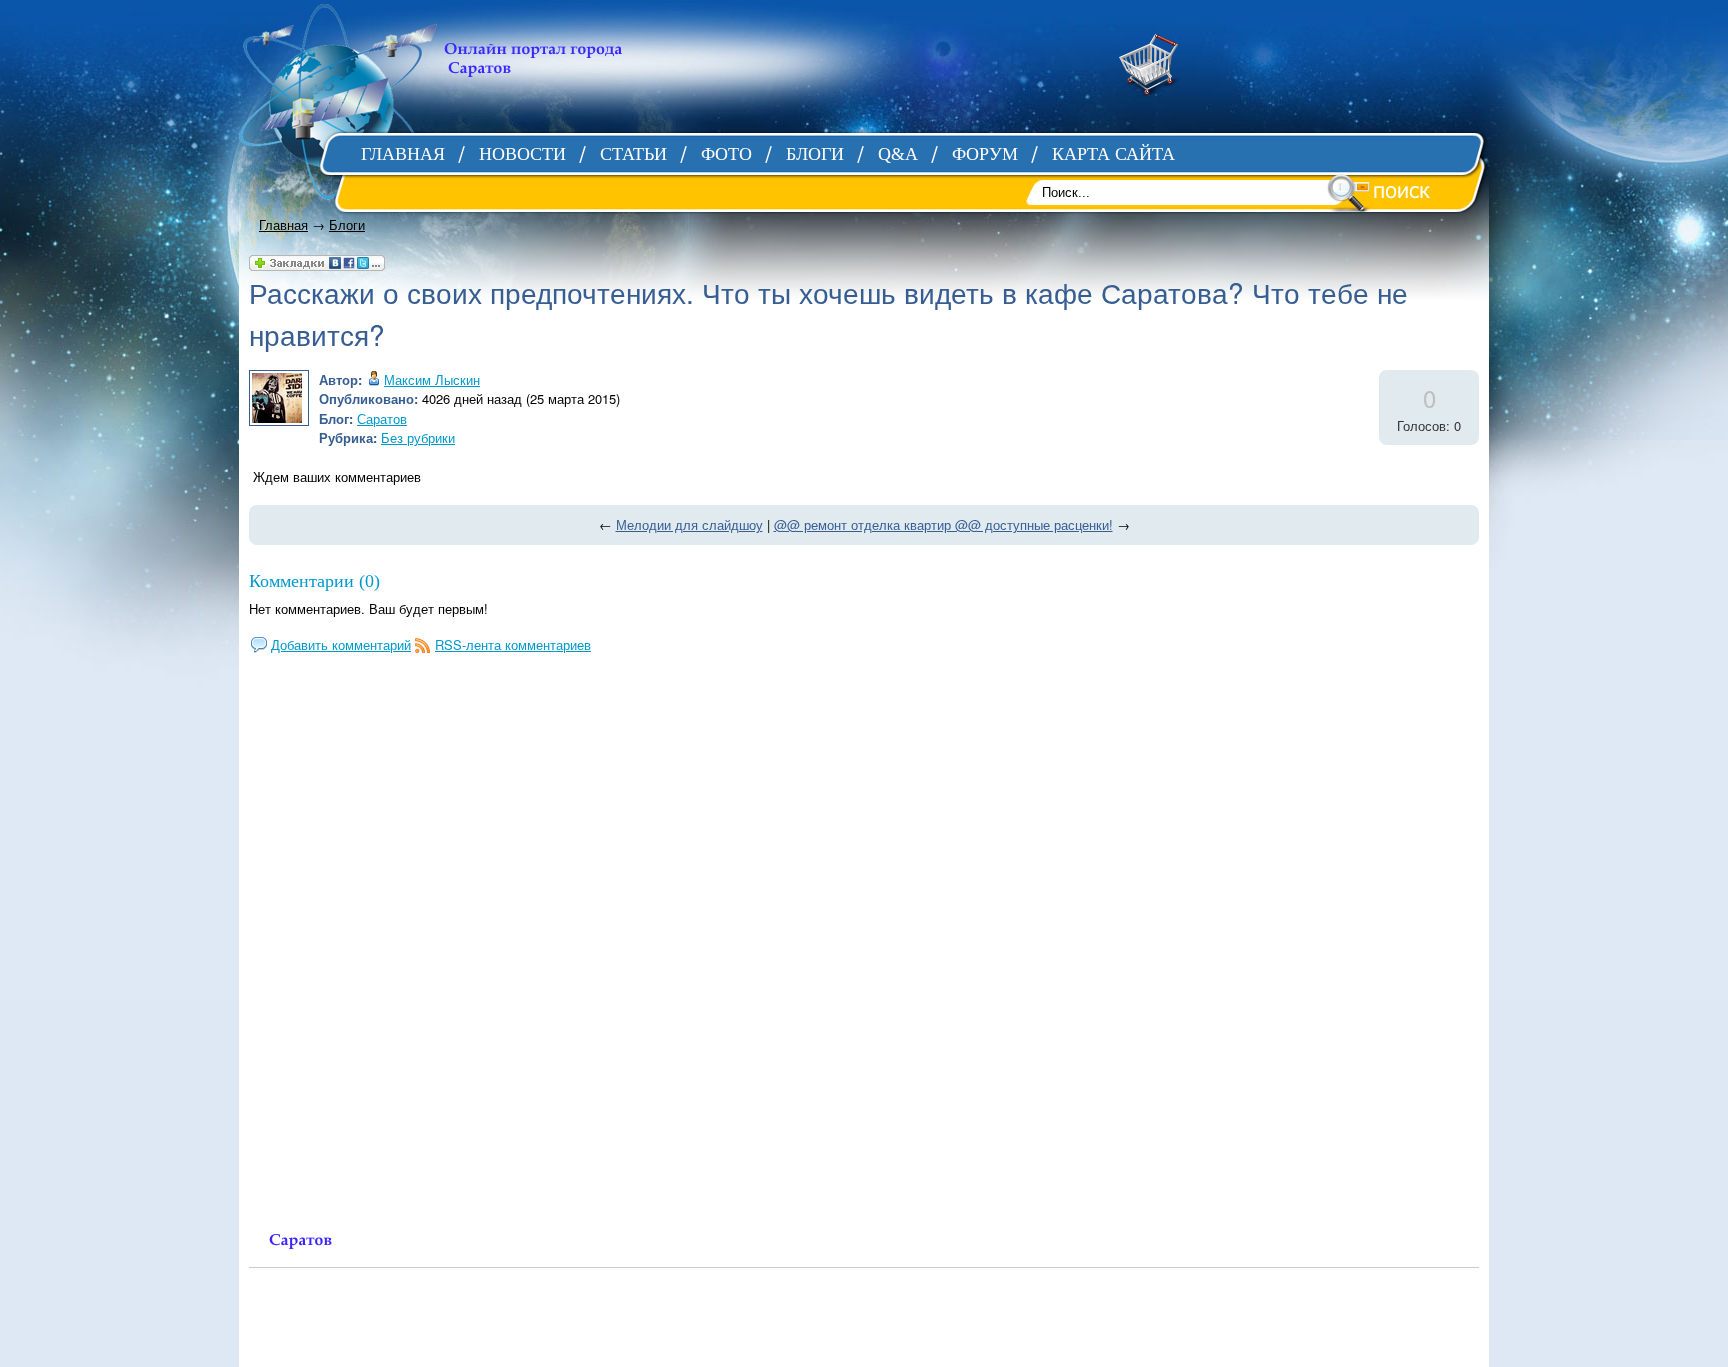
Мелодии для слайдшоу (689, 524)
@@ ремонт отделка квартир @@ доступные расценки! (943, 524)
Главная (283, 224)
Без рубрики (418, 437)
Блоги (347, 224)
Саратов (382, 418)
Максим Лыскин (432, 379)
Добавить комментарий (341, 644)
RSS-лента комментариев (513, 644)
